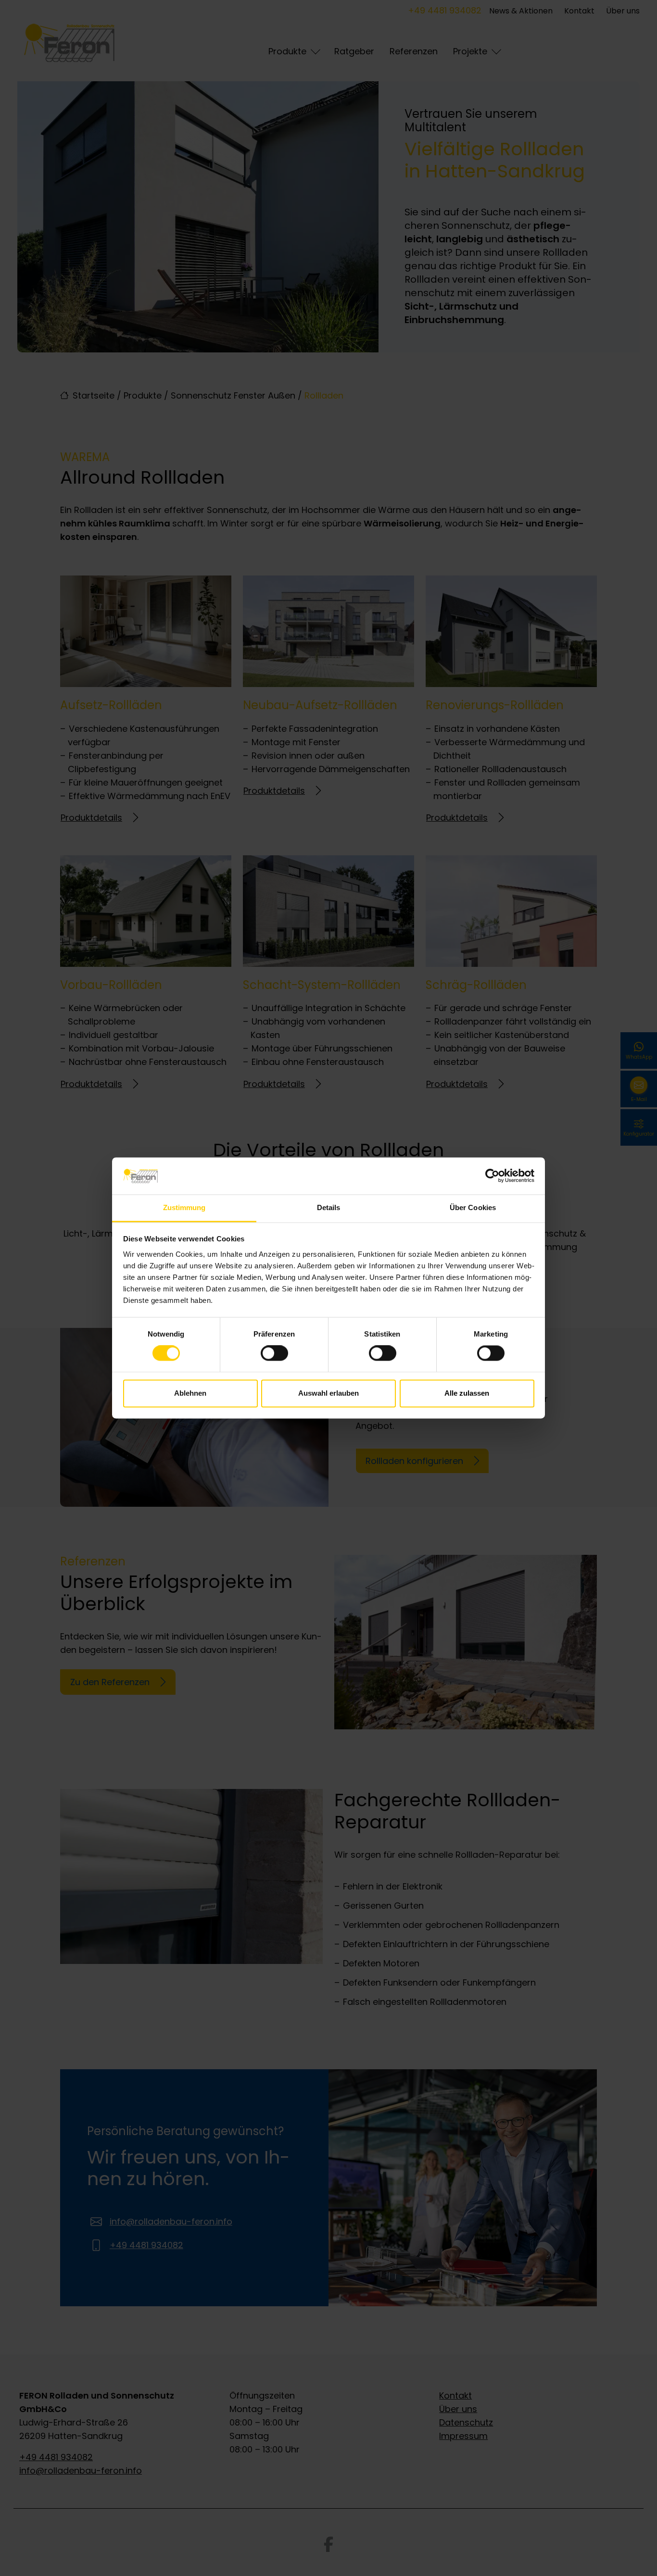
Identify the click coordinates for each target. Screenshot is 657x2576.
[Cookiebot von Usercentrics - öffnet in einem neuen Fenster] (492, 1176)
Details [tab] (329, 1207)
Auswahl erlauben (328, 1393)
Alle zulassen (467, 1393)
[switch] (274, 1353)
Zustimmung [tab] (184, 1207)
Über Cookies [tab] (473, 1207)
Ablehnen (190, 1393)
